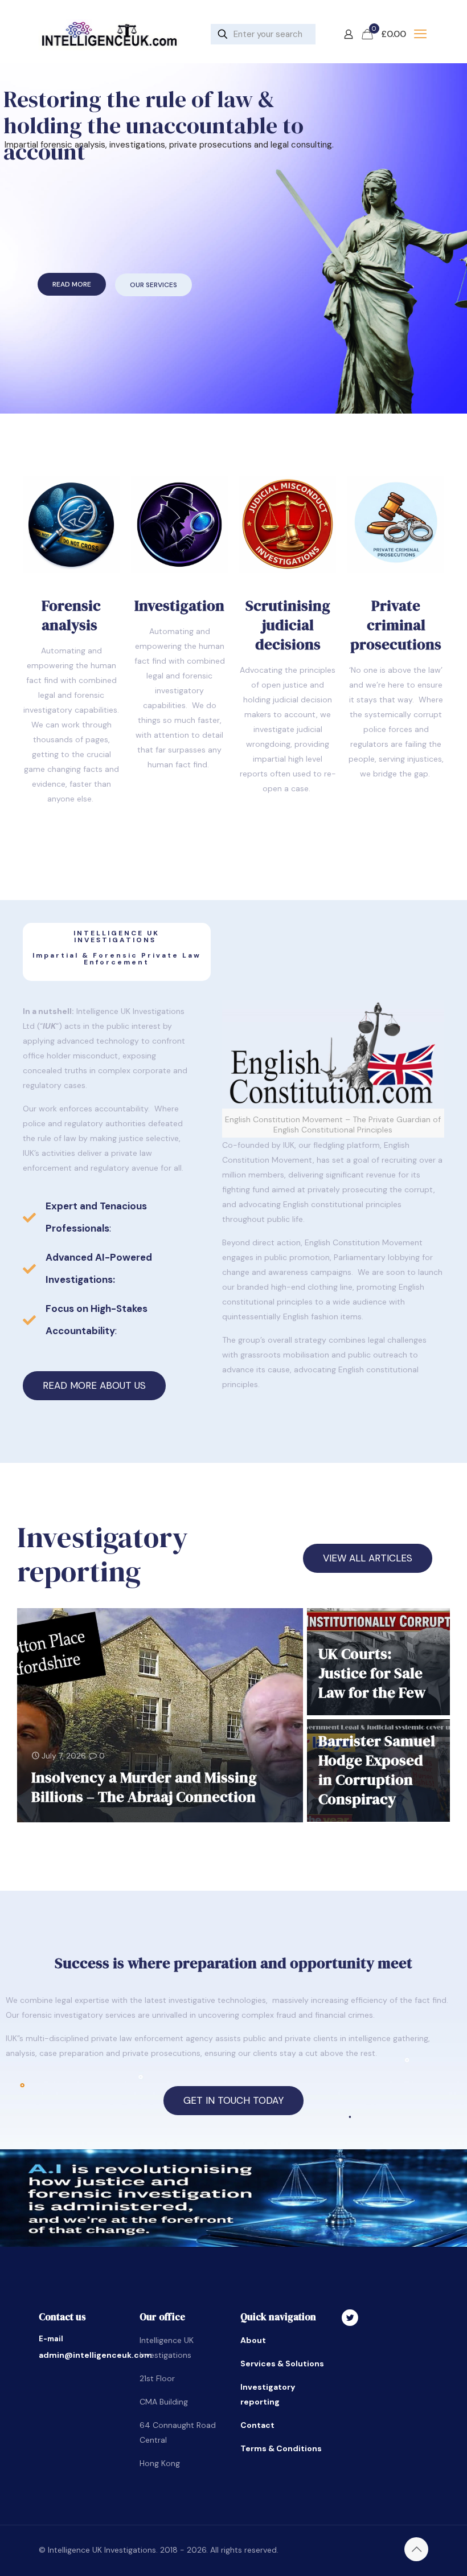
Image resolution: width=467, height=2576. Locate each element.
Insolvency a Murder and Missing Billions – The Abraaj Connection (144, 1787)
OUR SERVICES (153, 285)
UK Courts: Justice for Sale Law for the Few (372, 1673)
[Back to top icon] (416, 2549)
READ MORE (72, 284)
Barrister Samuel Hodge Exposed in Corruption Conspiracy (377, 1770)
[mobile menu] (420, 34)
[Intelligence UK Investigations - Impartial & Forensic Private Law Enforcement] (109, 34)
